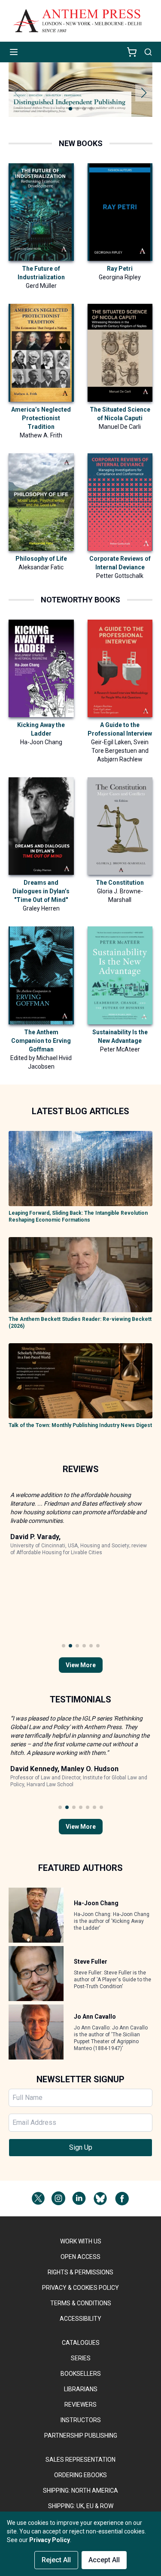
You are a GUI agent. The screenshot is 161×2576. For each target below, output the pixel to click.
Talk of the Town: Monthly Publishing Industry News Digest (80, 1425)
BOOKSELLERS (81, 2374)
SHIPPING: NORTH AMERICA (80, 2490)
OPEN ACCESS (80, 2257)
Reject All (56, 2560)
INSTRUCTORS (81, 2420)
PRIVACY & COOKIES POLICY (80, 2288)
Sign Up (81, 2147)
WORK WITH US (81, 2241)
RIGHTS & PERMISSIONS (80, 2272)
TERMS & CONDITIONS (81, 2303)
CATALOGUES (81, 2343)
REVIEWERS (80, 2405)
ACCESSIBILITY (80, 2319)
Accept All (104, 2560)
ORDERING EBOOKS (80, 2475)
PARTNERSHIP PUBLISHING (81, 2435)
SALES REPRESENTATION (80, 2460)
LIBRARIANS (81, 2389)
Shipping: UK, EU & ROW (81, 2506)
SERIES (81, 2358)
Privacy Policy (50, 2540)
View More (81, 1665)
